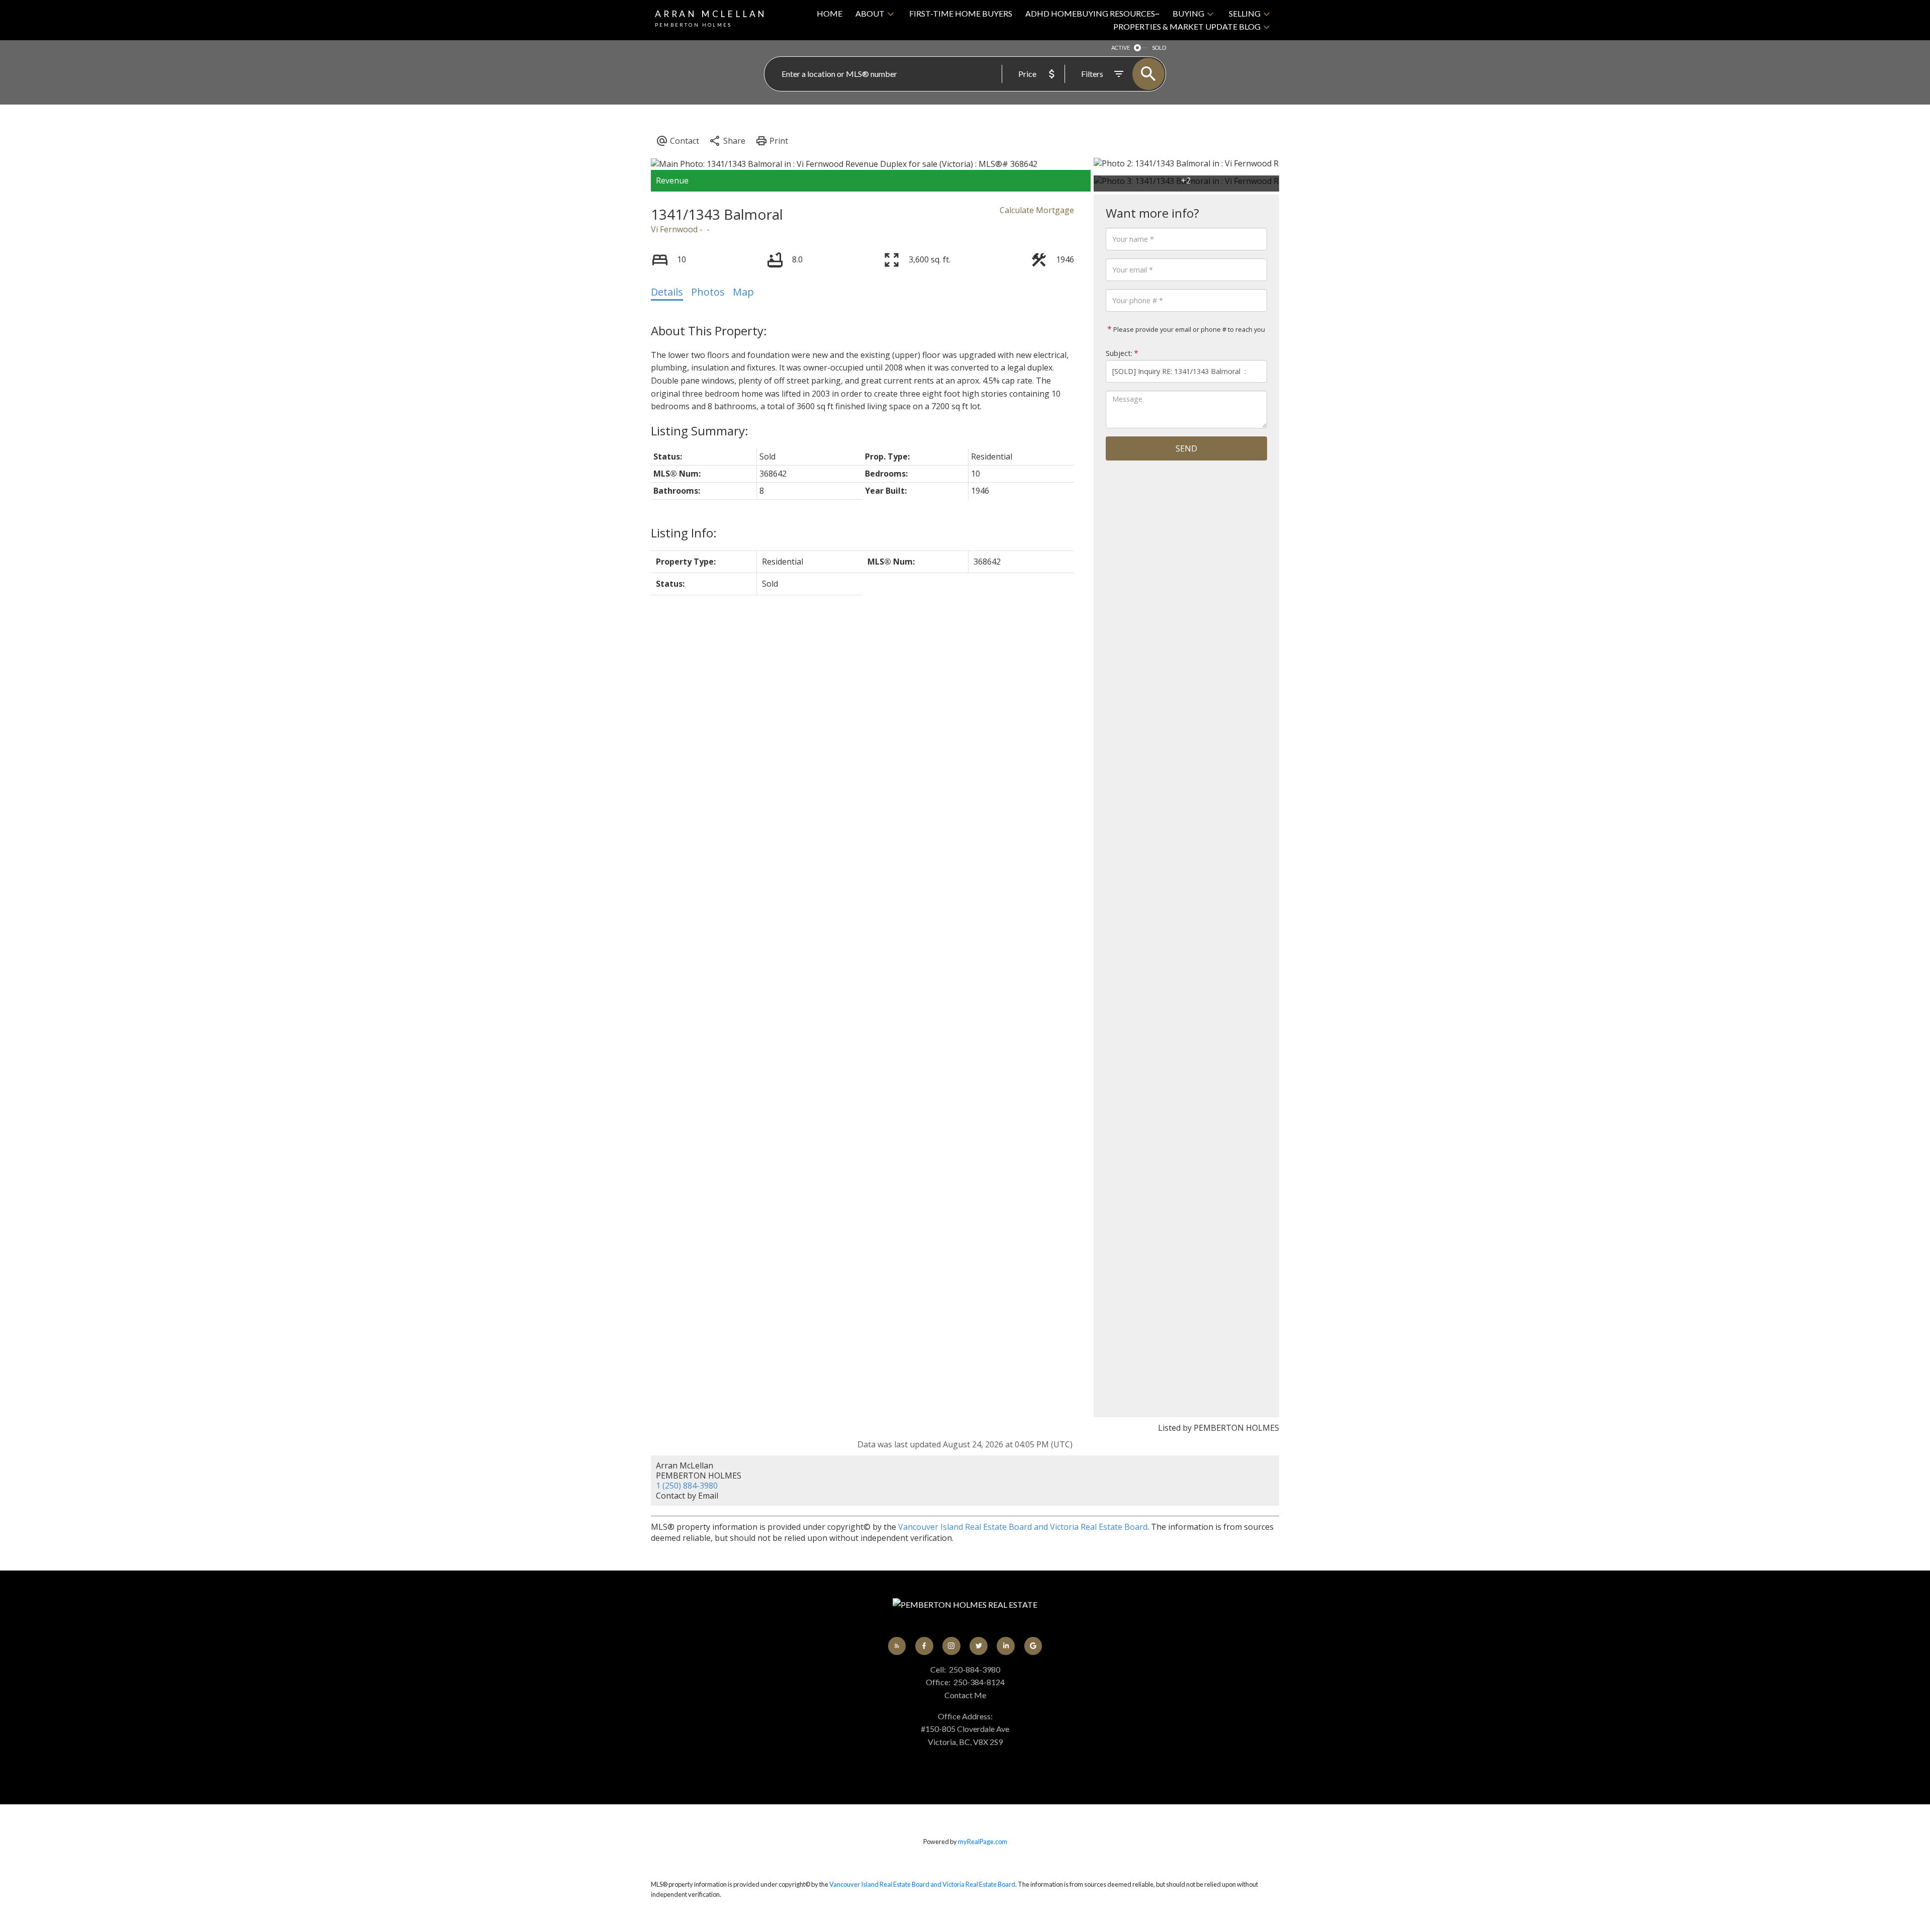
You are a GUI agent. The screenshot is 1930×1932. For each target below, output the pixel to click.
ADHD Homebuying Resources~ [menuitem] (1092, 13)
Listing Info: (684, 533)
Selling (1245, 13)
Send (1186, 448)
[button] (897, 1646)
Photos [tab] (708, 292)
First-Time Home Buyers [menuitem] (961, 13)
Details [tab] (667, 292)
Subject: (1119, 353)
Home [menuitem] (830, 13)
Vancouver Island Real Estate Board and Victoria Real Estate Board (1023, 1527)
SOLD (1159, 48)
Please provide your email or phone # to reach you (1188, 329)
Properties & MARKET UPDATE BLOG (1187, 26)
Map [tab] (743, 292)
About (870, 13)
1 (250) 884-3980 (687, 1486)
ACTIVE (1121, 48)
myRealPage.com (983, 1842)
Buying (1188, 13)
